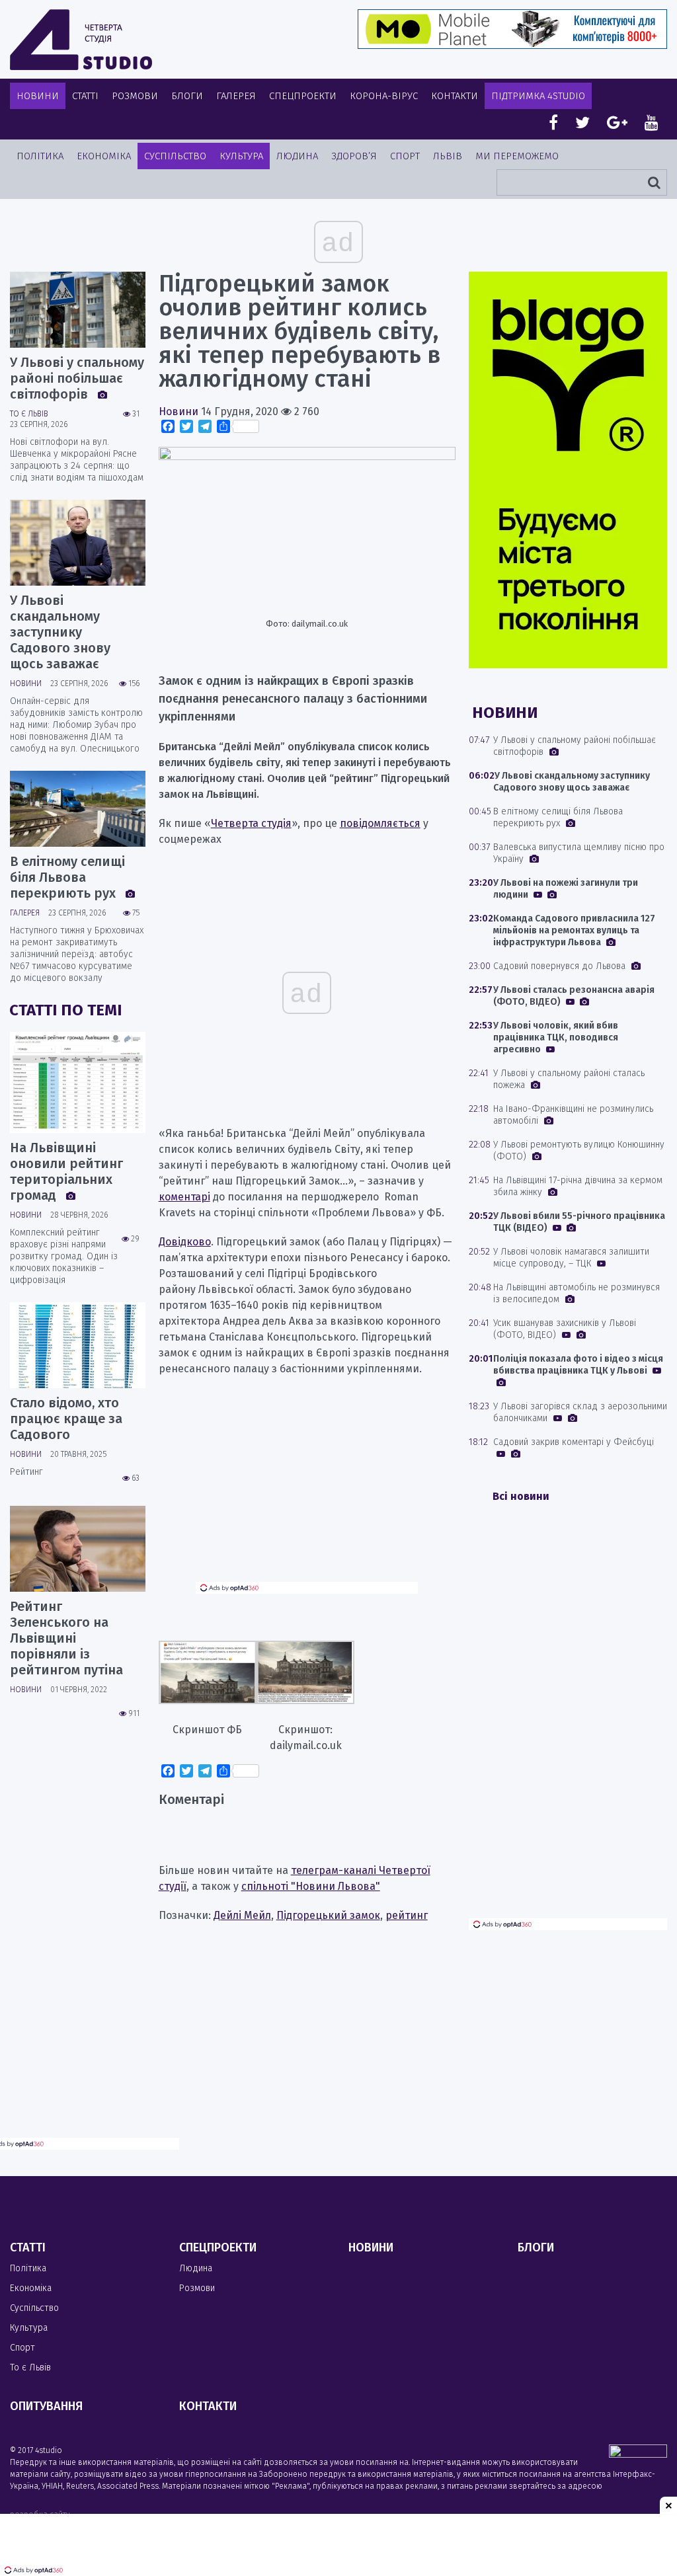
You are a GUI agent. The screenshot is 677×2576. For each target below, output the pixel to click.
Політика (40, 156)
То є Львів (29, 414)
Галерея (236, 96)
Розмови (135, 96)
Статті (85, 96)
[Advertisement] (307, 1489)
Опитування (46, 2406)
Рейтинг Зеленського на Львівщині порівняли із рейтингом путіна (66, 1638)
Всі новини (521, 1496)
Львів (448, 156)
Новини (38, 96)
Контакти (455, 96)
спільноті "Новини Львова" (311, 1886)
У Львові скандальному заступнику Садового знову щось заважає (60, 632)
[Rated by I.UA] (638, 2454)
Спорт (405, 156)
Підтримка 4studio (538, 96)
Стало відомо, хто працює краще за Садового (66, 1419)
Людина (297, 156)
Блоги (187, 96)
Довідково (185, 1242)
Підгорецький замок (328, 1915)
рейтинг (407, 1915)
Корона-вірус (384, 96)
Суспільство (175, 156)
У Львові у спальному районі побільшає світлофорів (77, 378)
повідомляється (380, 823)
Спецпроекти (303, 96)
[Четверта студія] (81, 40)
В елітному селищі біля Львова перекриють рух (67, 877)
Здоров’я (354, 156)
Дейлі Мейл (242, 1915)
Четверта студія (251, 823)
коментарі (184, 1197)
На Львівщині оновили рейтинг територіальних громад (66, 1171)
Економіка (104, 156)
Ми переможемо (517, 156)
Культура (241, 156)
